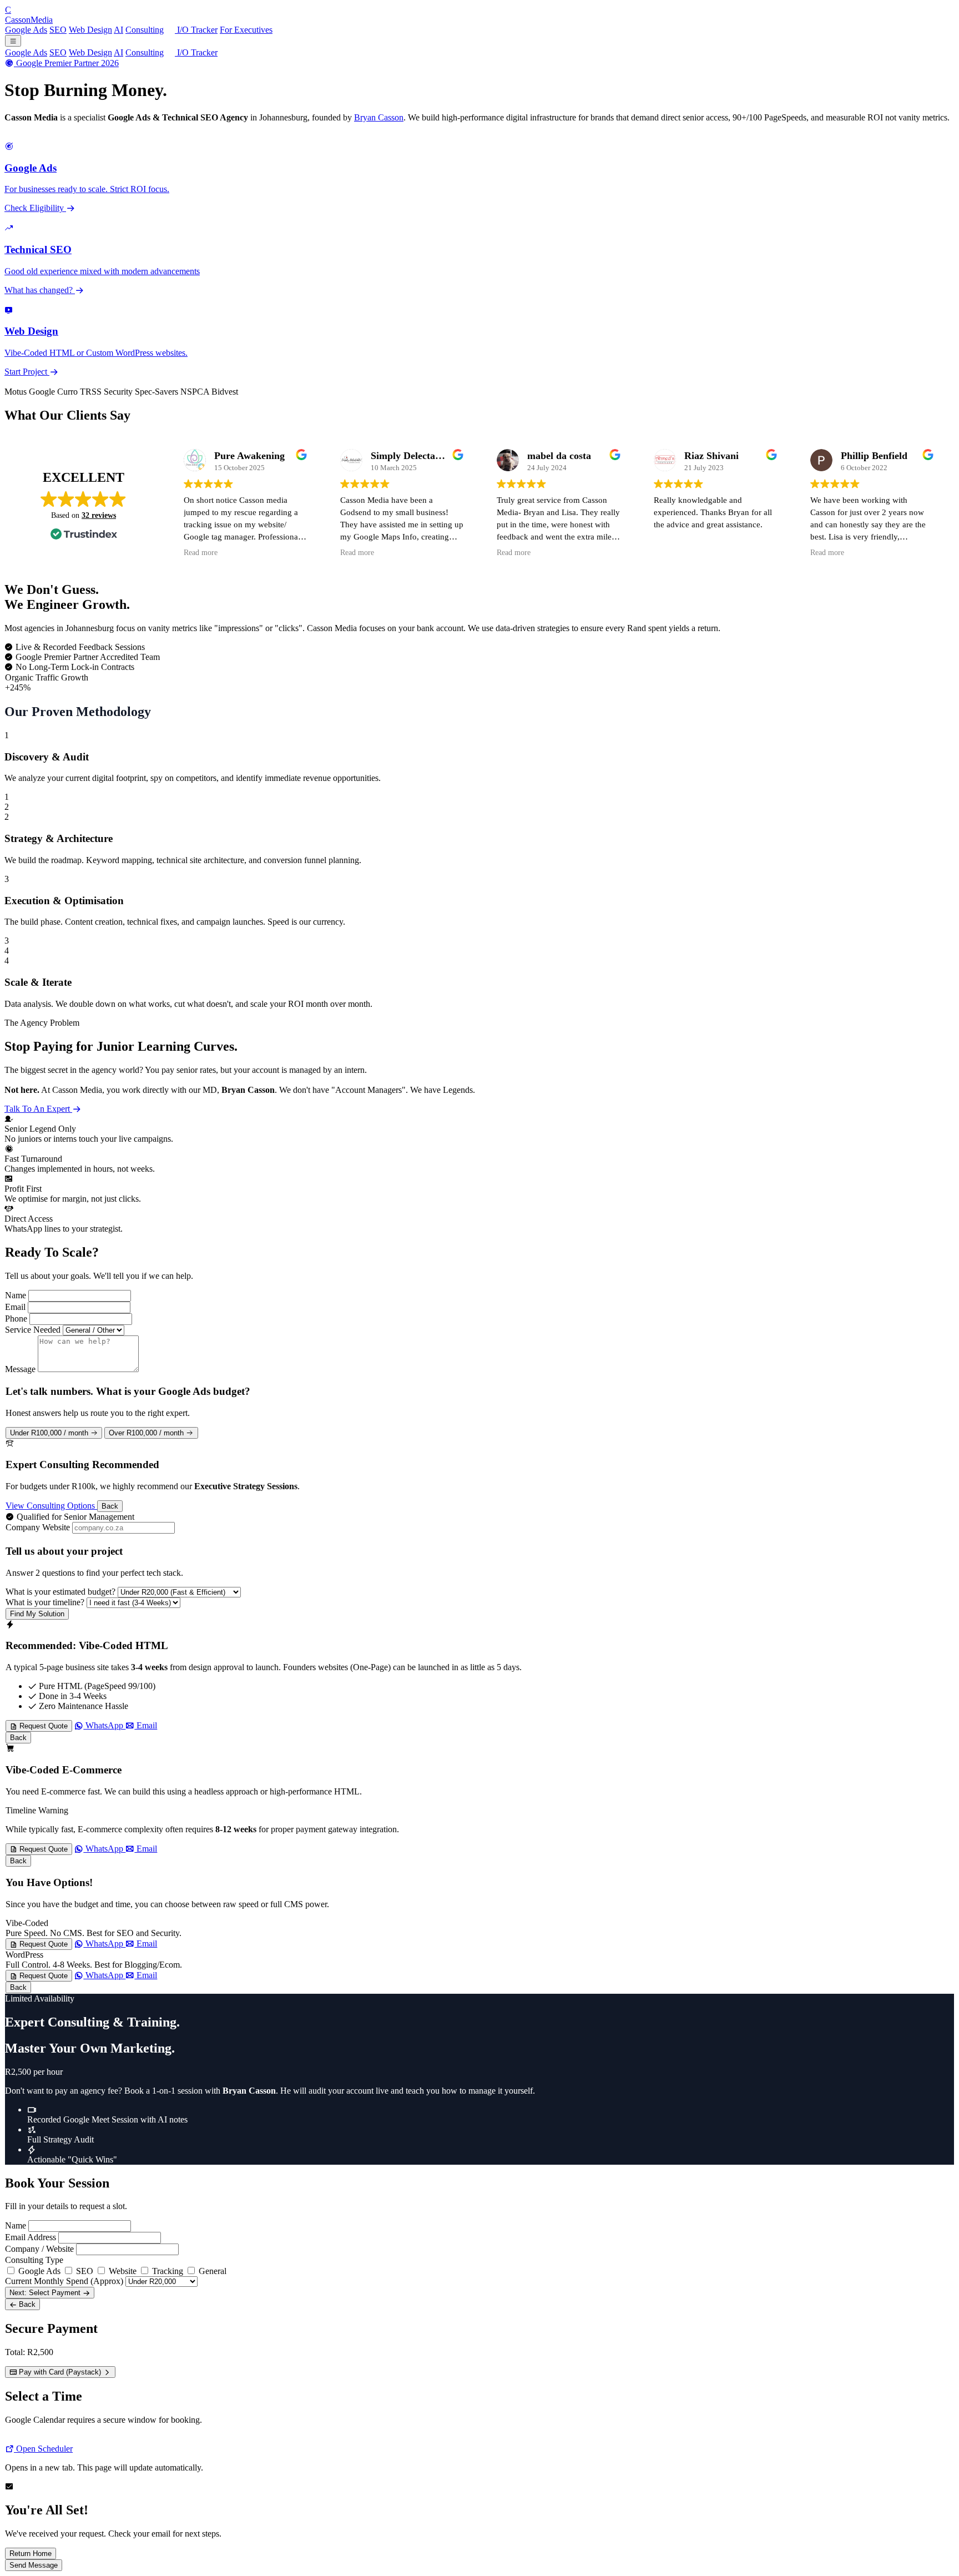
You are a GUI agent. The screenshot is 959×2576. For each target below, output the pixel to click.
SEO (58, 30)
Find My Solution (37, 1614)
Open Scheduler (43, 2449)
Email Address (31, 2237)
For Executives (246, 30)
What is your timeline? (45, 1602)
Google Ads (26, 30)
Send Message (34, 2565)
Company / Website (39, 2249)
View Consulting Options (51, 1506)
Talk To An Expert (38, 1109)
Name (16, 1295)
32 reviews (99, 515)
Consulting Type (34, 2260)
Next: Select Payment (46, 2293)
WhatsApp (104, 1725)
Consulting (145, 30)
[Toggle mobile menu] (13, 41)
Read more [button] (201, 553)
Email (15, 1307)
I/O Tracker (196, 30)
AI (118, 30)
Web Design (90, 30)
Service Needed (33, 1330)
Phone (16, 1319)
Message (20, 1369)
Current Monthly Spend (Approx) (64, 2281)
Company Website (38, 1527)
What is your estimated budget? (60, 1592)
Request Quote (42, 1726)
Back (110, 1506)
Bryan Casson (379, 117)
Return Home (31, 2554)
